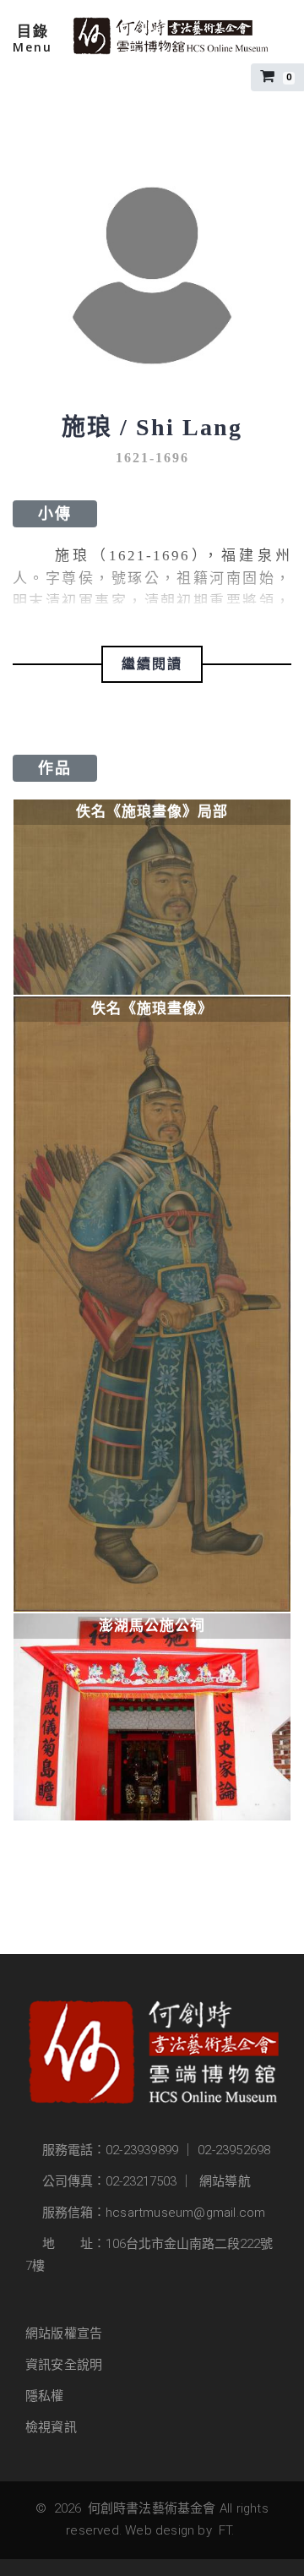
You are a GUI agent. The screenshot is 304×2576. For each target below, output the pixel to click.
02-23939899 (142, 2150)
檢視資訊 (51, 2427)
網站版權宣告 (64, 2333)
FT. (227, 2530)
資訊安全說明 (64, 2365)
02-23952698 (234, 2150)
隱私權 (45, 2396)
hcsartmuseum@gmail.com (185, 2213)
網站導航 (225, 2181)
